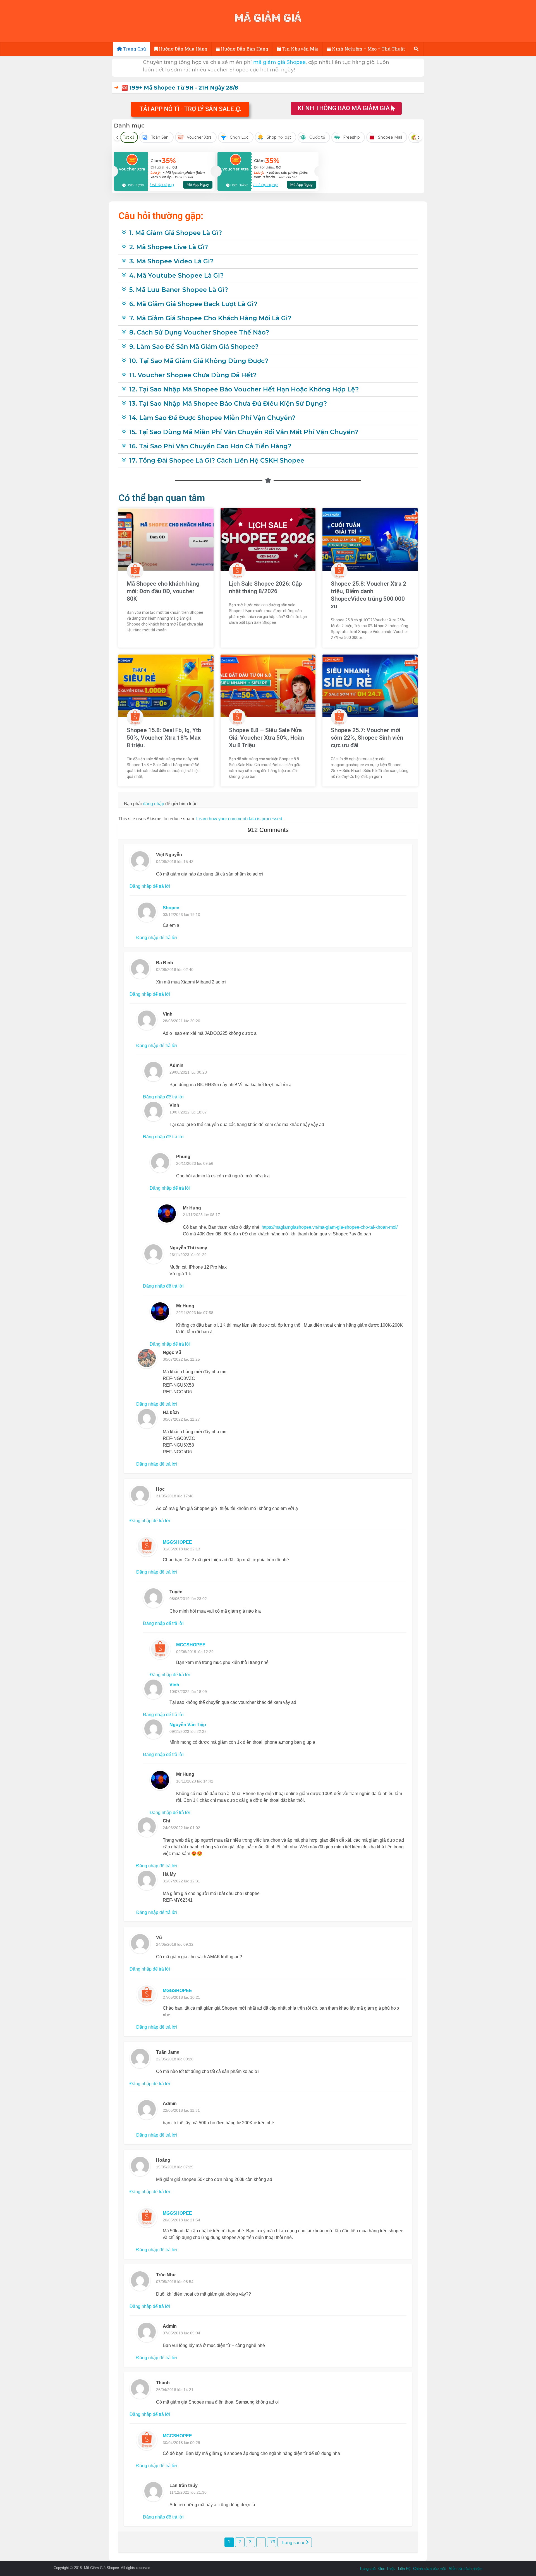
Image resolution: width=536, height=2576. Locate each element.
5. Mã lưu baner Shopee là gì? (179, 290)
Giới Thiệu (387, 2569)
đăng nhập (154, 804)
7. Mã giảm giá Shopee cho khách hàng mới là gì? (210, 318)
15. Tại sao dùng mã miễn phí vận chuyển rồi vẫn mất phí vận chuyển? (244, 432)
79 (273, 2542)
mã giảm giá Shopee (279, 62)
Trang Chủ (134, 49)
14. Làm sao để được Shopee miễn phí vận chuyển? (212, 418)
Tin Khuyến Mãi (300, 49)
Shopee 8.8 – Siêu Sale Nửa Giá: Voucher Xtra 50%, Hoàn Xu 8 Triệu (266, 738)
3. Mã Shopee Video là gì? (171, 261)
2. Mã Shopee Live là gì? (169, 247)
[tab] (268, 88)
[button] (190, 109)
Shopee (171, 908)
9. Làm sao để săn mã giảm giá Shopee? (194, 347)
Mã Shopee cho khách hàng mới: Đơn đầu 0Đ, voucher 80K (163, 591)
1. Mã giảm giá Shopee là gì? (176, 233)
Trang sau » (293, 2543)
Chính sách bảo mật (429, 2569)
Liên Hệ (404, 2569)
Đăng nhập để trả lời (150, 886)
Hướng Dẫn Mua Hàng (183, 49)
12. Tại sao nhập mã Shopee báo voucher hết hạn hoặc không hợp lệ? (244, 389)
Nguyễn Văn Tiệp (188, 1725)
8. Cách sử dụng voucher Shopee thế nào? (199, 332)
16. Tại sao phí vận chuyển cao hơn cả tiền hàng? (210, 446)
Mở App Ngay (198, 185)
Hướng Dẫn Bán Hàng (244, 49)
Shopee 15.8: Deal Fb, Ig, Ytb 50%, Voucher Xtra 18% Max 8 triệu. (164, 738)
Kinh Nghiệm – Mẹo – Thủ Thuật (368, 49)
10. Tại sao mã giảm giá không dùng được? (199, 361)
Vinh (174, 1685)
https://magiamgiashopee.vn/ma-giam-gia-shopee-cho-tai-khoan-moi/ (330, 1227)
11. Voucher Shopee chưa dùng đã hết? (193, 375)
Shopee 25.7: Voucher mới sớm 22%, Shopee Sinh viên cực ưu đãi (367, 738)
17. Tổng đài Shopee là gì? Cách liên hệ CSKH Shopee (217, 460)
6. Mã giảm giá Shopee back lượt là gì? (193, 304)
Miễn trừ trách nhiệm (466, 2569)
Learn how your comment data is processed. (240, 819)
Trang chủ (367, 2569)
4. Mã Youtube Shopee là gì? (176, 276)
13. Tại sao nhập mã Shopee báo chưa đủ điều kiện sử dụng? (228, 404)
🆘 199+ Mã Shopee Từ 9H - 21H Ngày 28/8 (180, 88)
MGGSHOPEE (177, 1542)
